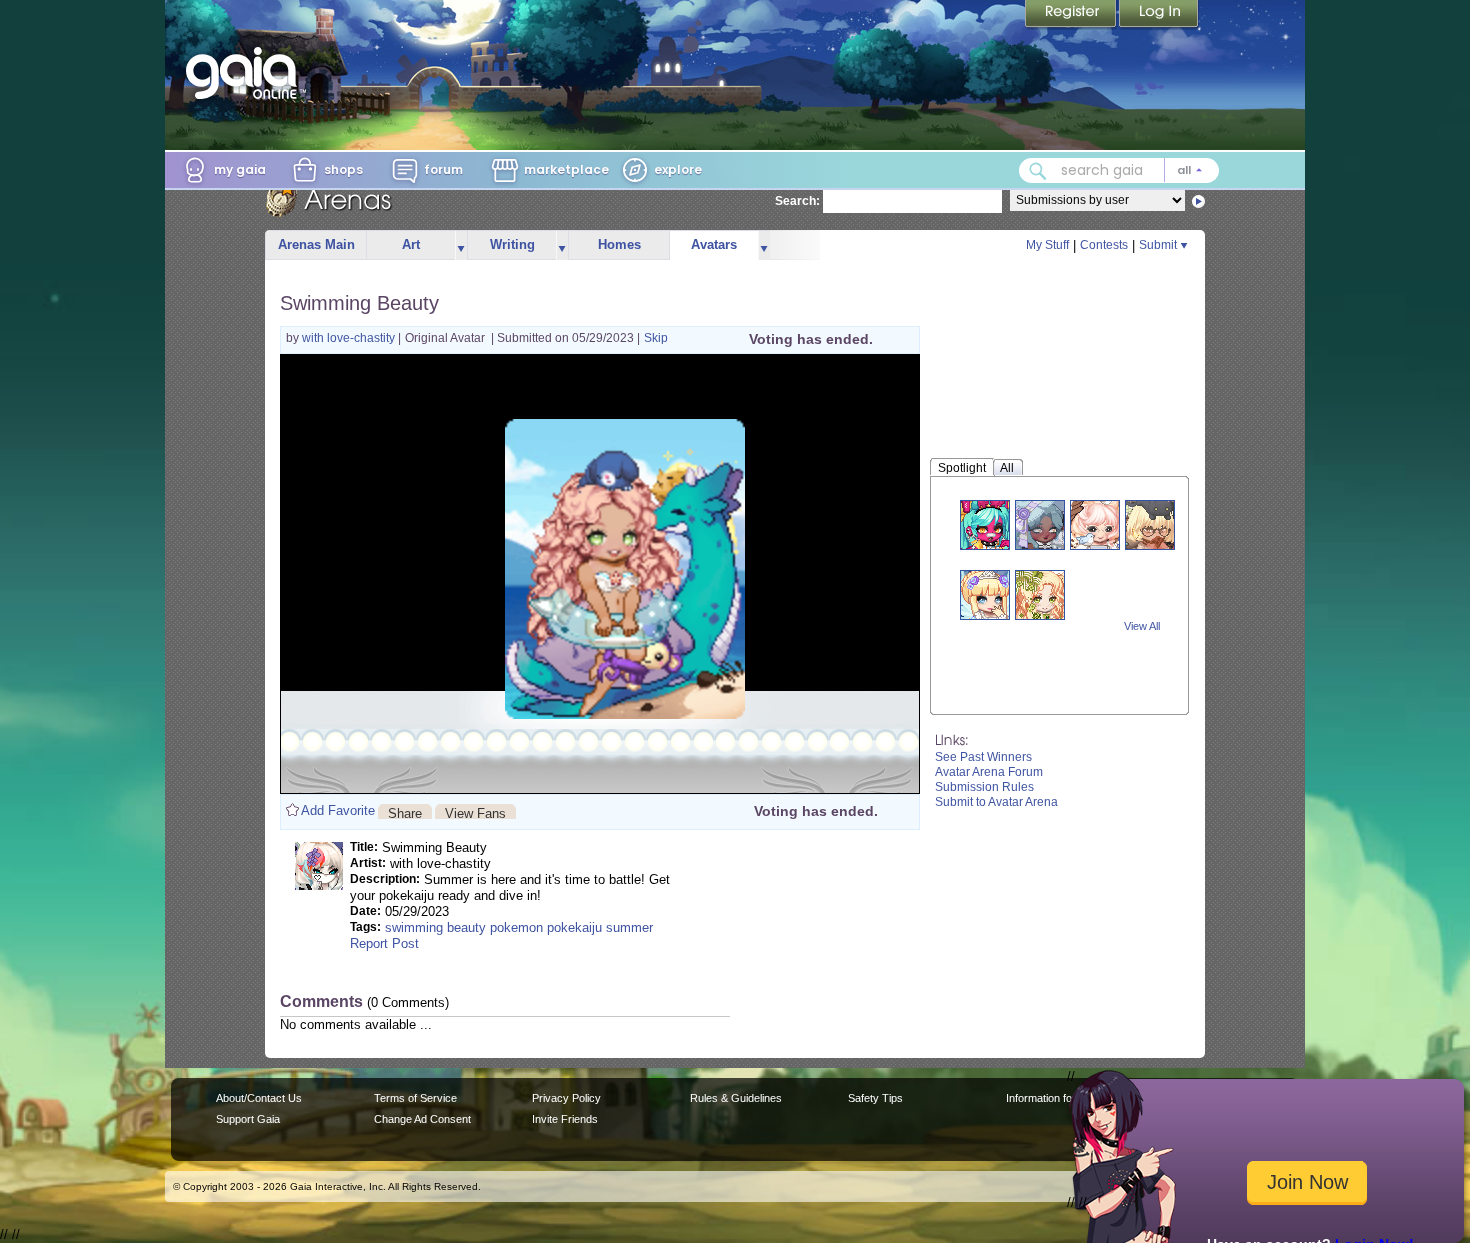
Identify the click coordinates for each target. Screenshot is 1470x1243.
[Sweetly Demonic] (985, 524)
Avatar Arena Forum (989, 772)
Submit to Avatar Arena (996, 802)
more (461, 245)
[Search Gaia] (1038, 171)
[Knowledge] (1095, 524)
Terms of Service (415, 1098)
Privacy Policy (566, 1098)
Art (411, 244)
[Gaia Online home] (246, 73)
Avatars (714, 244)
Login (1159, 15)
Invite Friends (565, 1119)
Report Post (384, 943)
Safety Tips (875, 1098)
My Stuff (1047, 245)
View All (1142, 626)
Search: (797, 201)
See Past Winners (983, 757)
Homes (619, 244)
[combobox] (1119, 170)
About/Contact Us (259, 1098)
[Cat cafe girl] (1150, 524)
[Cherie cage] (1040, 594)
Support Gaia (248, 1119)
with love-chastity (350, 338)
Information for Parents (1061, 1098)
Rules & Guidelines (736, 1098)
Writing (512, 244)
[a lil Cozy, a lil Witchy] (1040, 524)
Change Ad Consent (422, 1119)
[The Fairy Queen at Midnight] (985, 594)
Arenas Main (316, 244)
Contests (1104, 245)
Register (1072, 15)
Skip (656, 338)
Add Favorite (338, 810)
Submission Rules (984, 787)
